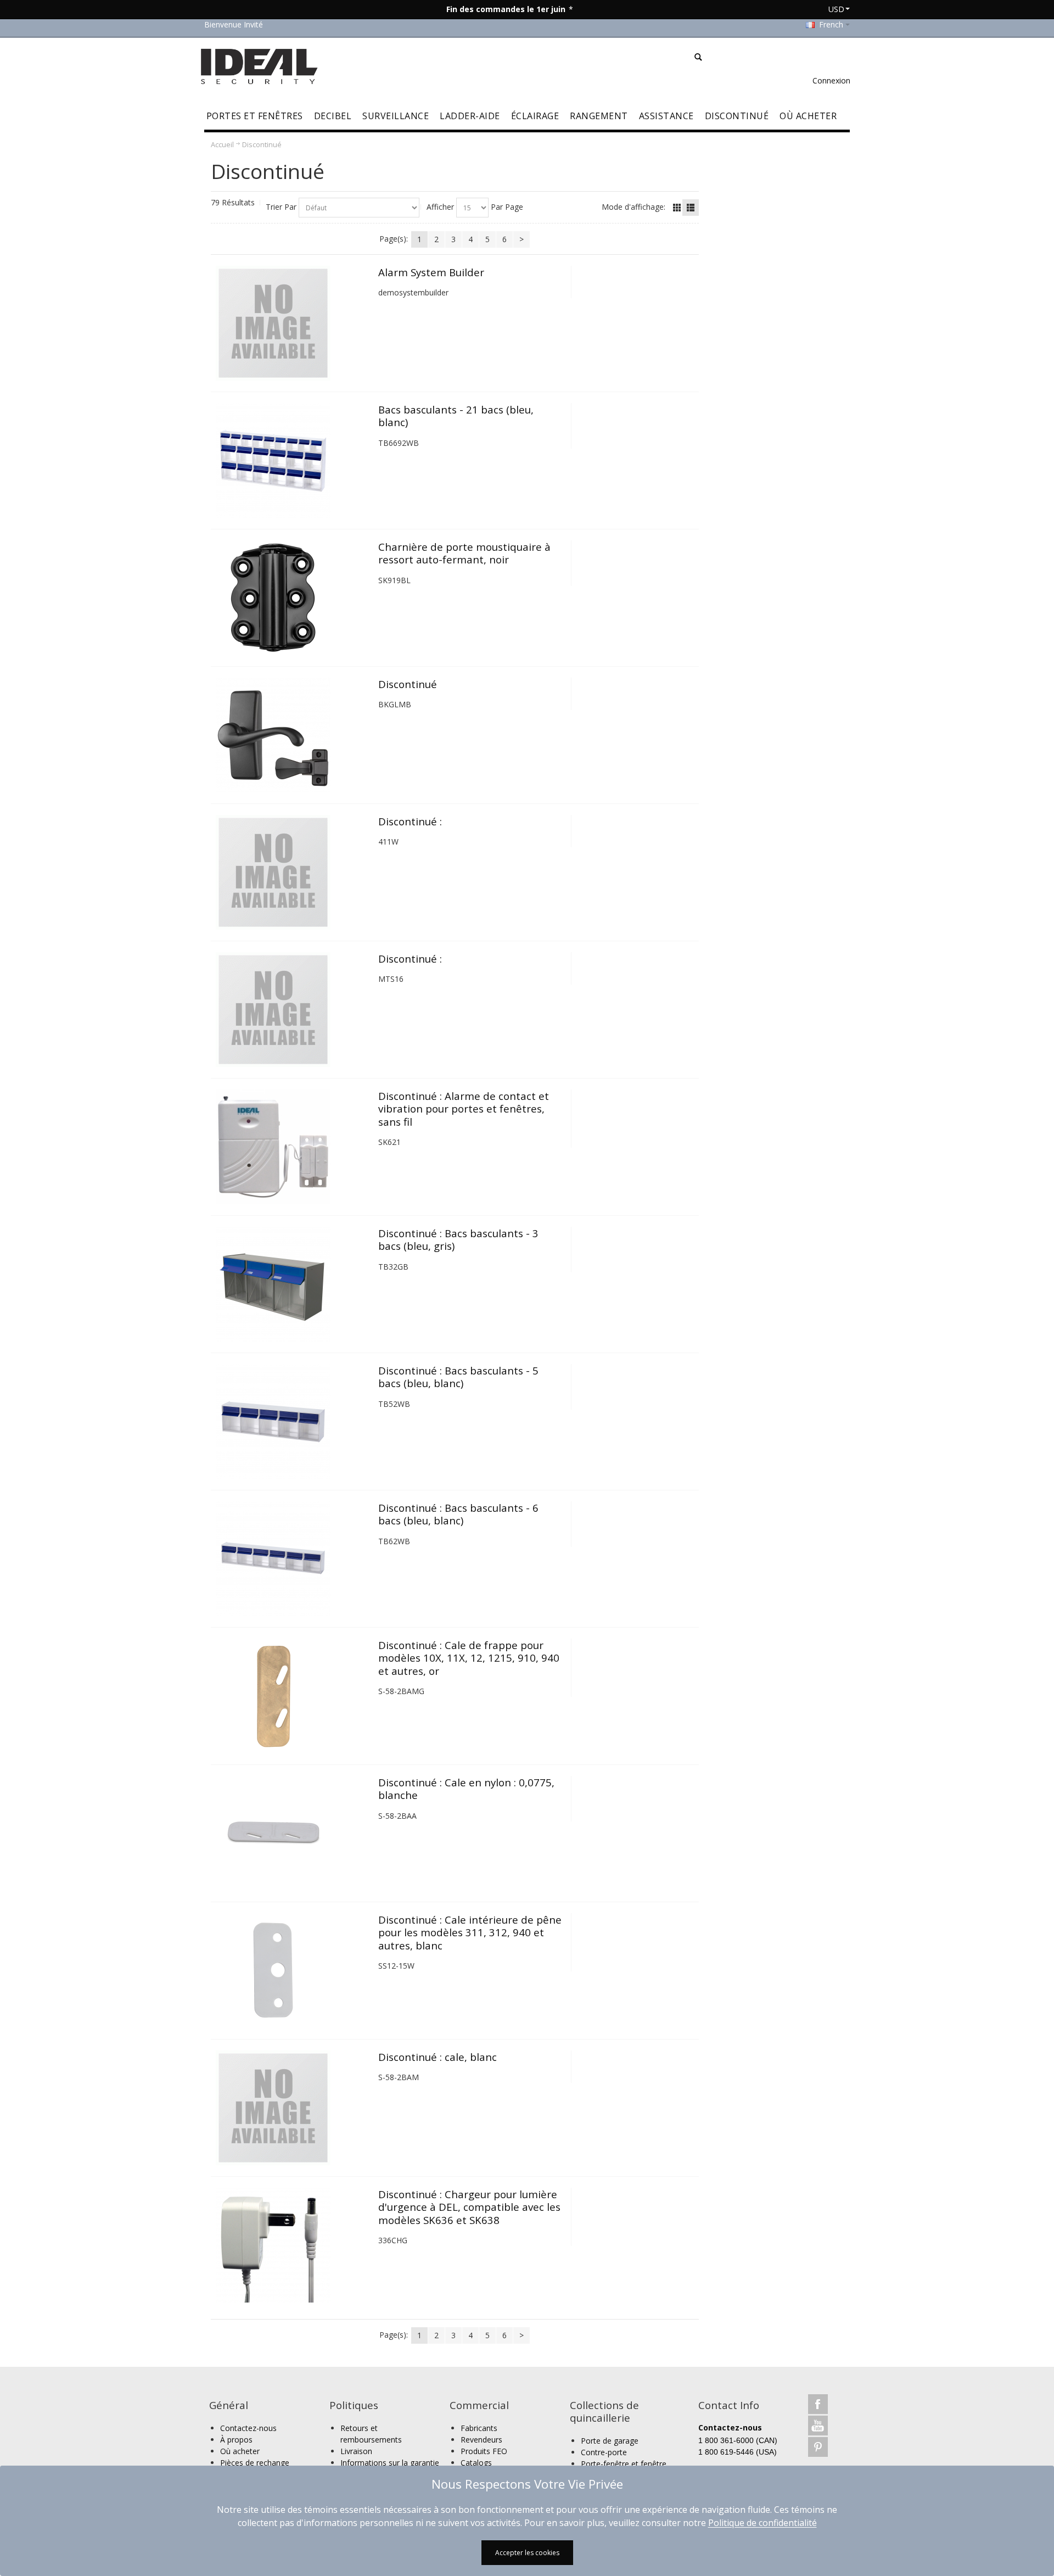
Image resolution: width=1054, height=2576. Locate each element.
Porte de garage (610, 2441)
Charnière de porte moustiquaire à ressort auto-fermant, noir (464, 553)
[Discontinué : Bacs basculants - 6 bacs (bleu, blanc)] (292, 1559)
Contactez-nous (248, 2428)
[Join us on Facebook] (818, 2404)
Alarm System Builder (431, 272)
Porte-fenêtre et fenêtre (624, 2464)
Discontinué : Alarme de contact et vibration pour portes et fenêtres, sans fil (464, 1109)
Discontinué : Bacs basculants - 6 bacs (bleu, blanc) (458, 1514)
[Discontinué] (292, 735)
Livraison (356, 2451)
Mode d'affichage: (633, 207)
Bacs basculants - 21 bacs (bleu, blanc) (456, 416)
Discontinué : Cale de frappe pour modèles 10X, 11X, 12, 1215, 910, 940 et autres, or (469, 1658)
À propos (236, 2440)
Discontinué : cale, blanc (438, 2057)
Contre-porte (604, 2452)
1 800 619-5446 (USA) (738, 2452)
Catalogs (476, 2463)
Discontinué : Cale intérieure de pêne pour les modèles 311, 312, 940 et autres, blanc (470, 1932)
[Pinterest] (818, 2447)
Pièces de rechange (255, 2463)
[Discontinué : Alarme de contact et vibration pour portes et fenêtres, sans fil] (292, 1147)
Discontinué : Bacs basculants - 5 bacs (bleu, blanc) (458, 1377)
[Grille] (677, 208)
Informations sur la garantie (390, 2463)
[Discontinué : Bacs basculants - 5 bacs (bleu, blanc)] (292, 1421)
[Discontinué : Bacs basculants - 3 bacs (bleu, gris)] (292, 1284)
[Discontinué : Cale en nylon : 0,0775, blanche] (292, 1833)
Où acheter (240, 2451)
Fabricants (479, 2428)
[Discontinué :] (292, 872)
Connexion (831, 80)
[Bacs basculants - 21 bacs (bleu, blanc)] (292, 460)
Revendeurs (481, 2440)
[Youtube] (818, 2425)
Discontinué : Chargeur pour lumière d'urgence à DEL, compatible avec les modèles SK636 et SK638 (469, 2207)
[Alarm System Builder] (292, 323)
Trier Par (281, 207)
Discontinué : (410, 821)
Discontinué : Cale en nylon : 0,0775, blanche (466, 1789)
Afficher (440, 207)
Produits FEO (484, 2451)
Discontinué (408, 684)
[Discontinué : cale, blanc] (292, 2108)
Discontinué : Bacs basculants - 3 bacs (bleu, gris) (458, 1239)
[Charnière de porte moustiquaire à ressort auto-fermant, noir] (292, 598)
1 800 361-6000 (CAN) (738, 2440)
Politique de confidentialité (763, 2523)
